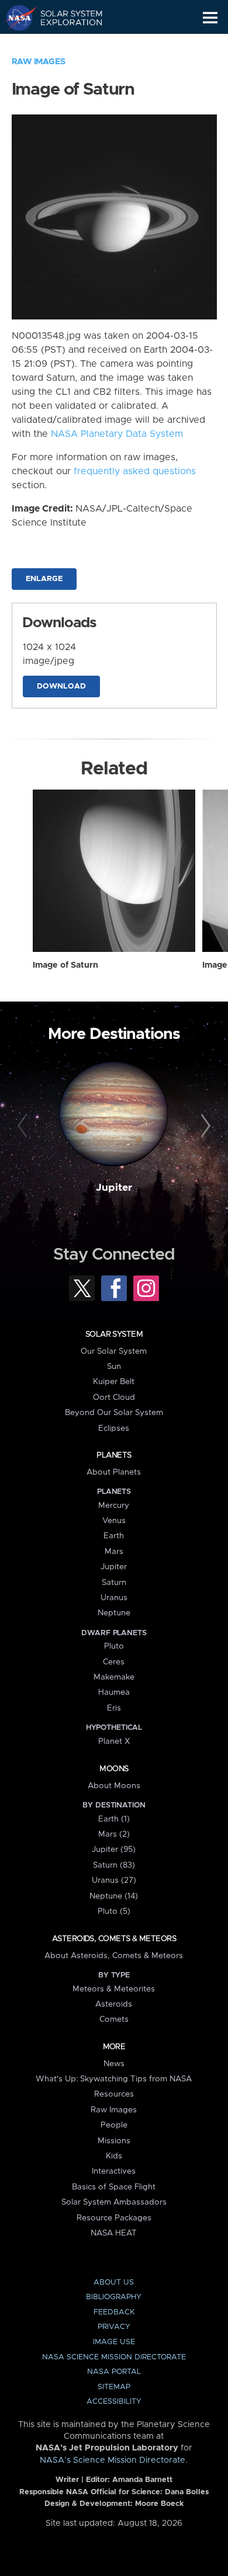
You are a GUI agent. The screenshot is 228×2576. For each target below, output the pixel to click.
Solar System (114, 1334)
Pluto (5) (114, 1911)
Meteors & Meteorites (114, 1989)
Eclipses (114, 1428)
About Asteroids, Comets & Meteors (114, 1956)
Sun (114, 1367)
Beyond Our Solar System (114, 1413)
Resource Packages (114, 2218)
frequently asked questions (135, 471)
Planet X (114, 1741)
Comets (114, 2019)
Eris (114, 1708)
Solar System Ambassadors (114, 2202)
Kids (114, 2156)
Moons (114, 1769)
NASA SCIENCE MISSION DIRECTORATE (114, 2357)
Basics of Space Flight (114, 2187)
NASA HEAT (114, 2233)
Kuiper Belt (114, 1382)
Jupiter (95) (114, 1850)
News (114, 2064)
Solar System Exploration (65, 18)
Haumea (114, 1692)
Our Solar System (114, 1351)
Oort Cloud (114, 1397)
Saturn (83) (114, 1865)
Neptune (114, 1613)
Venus (114, 1521)
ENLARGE (44, 579)
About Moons (114, 1786)
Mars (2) (114, 1834)
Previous (24, 1126)
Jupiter (114, 1188)
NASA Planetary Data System (117, 434)
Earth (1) (114, 1819)
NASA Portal (114, 2372)
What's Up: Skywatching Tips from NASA (114, 2079)
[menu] (210, 18)
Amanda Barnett (142, 2480)
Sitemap (114, 2387)
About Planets (114, 1472)
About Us (114, 2283)
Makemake (114, 1677)
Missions (114, 2141)
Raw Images (39, 62)
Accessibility (114, 2402)
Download (61, 686)
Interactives (114, 2171)
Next (204, 1126)
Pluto (114, 1646)
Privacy (114, 2327)
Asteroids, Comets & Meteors (114, 1939)
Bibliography (114, 2297)
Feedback (114, 2312)
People (114, 2125)
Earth (114, 1536)
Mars (114, 1552)
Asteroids (114, 2004)
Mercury (114, 1506)
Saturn (114, 1583)
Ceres (114, 1662)
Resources (114, 2094)
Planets (114, 1455)
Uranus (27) (114, 1880)
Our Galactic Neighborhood (65, 44)
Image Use (114, 2342)
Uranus (114, 1598)
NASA (15, 18)
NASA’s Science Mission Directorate (113, 2460)
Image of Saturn (65, 965)
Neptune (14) (114, 1896)
